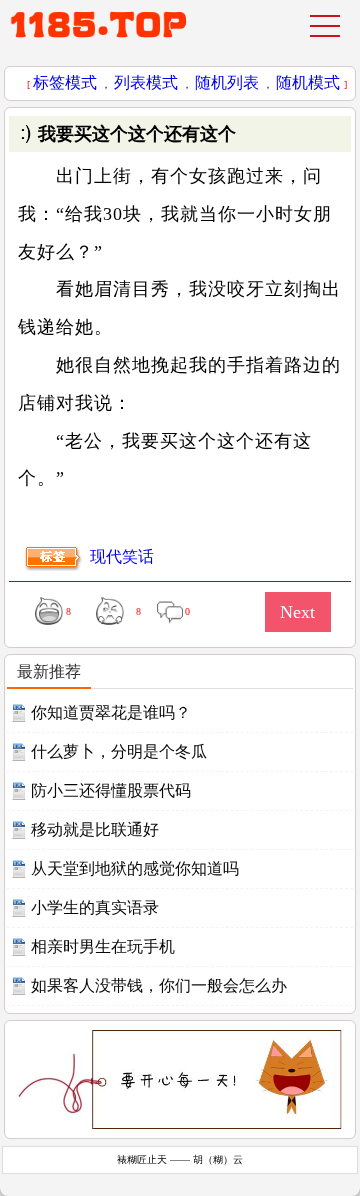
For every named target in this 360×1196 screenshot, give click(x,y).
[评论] (169, 610)
